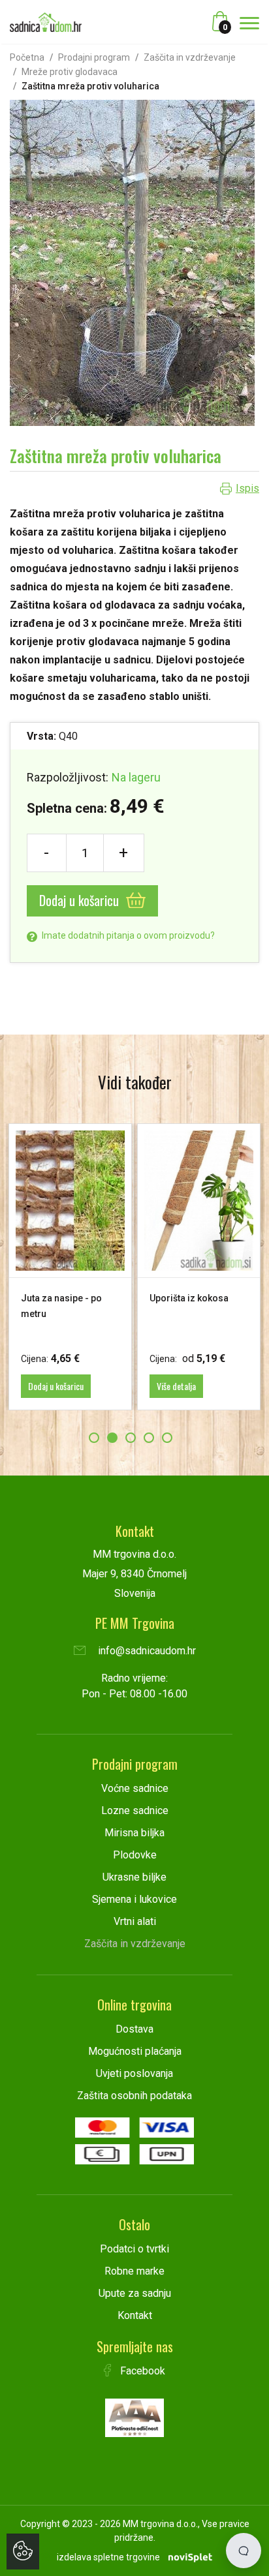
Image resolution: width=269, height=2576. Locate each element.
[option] (189, 1266)
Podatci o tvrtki (134, 2249)
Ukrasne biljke (134, 1877)
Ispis (247, 488)
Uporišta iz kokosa (179, 1298)
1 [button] (94, 1438)
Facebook (141, 2371)
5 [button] (167, 1438)
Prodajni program (94, 57)
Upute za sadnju (135, 2293)
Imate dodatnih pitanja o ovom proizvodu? (127, 935)
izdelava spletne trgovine (108, 2557)
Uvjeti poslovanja (134, 2073)
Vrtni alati (135, 1921)
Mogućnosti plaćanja (135, 2051)
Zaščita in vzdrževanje (190, 57)
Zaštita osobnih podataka (134, 2096)
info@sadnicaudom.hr (146, 1651)
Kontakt (135, 2315)
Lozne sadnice (135, 1811)
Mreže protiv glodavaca (70, 72)
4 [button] (149, 1438)
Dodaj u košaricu (81, 900)
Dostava (134, 2029)
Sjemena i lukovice (134, 1899)
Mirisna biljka (134, 1833)
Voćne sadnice (135, 1788)
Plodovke (135, 1855)
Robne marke (134, 2271)
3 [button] (131, 1438)
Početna (27, 57)
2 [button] (112, 1438)
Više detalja (166, 1386)
